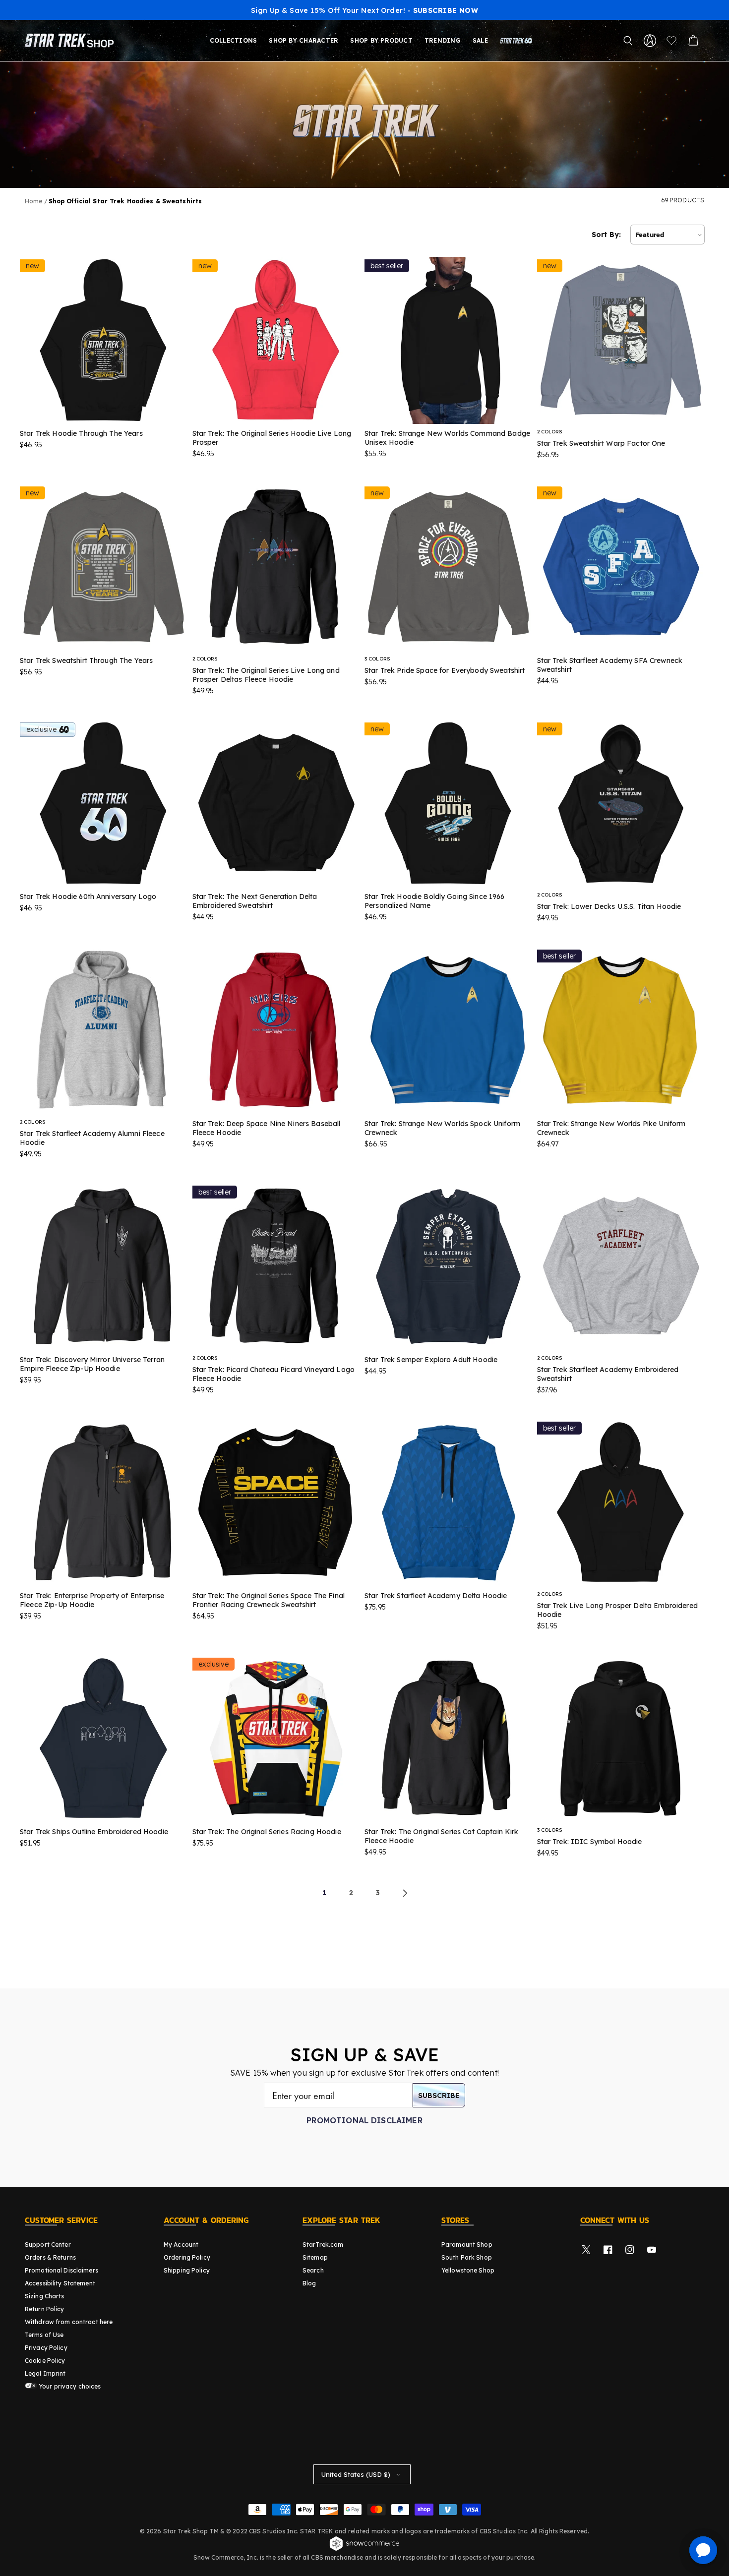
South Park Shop (467, 2257)
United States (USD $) (356, 2474)
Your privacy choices (69, 2386)
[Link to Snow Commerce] (364, 2549)
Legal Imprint (45, 2373)
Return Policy (45, 2309)
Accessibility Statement (60, 2283)
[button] (628, 41)
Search (313, 2270)
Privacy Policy (46, 2348)
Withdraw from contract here (69, 2322)
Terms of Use (44, 2335)
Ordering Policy (187, 2257)
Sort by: (606, 235)
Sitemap (315, 2257)
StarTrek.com (323, 2245)
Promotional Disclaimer (364, 2120)
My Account (181, 2245)
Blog (309, 2283)
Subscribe (439, 2096)
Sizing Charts (45, 2296)
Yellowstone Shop (468, 2270)
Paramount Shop (467, 2245)
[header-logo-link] (71, 41)
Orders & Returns (50, 2257)
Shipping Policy (187, 2270)
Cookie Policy (45, 2361)
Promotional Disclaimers (61, 2270)
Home (33, 201)
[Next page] (405, 1893)
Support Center (48, 2245)
